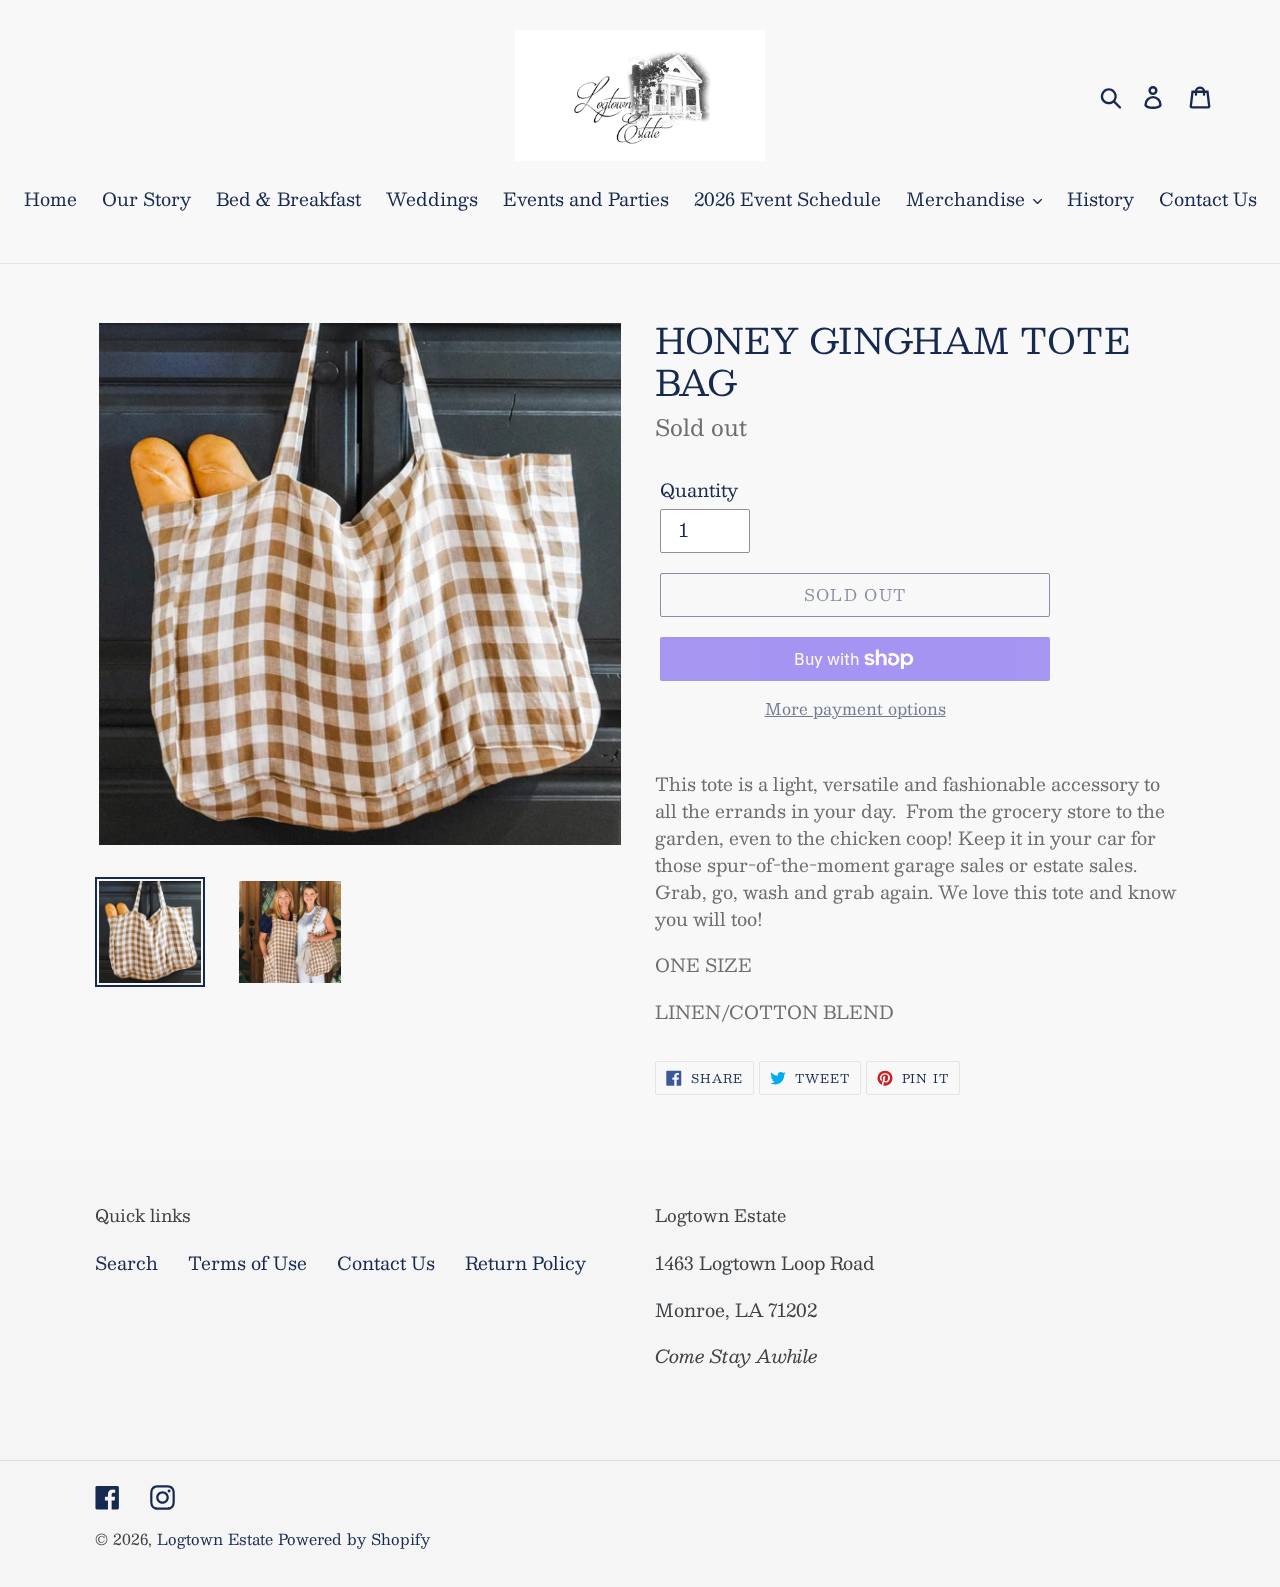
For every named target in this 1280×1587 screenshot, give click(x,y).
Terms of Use (247, 1263)
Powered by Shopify (354, 1538)
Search (126, 1263)
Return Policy (525, 1263)
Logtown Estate (215, 1538)
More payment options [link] (855, 709)
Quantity (699, 490)
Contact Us (386, 1263)
